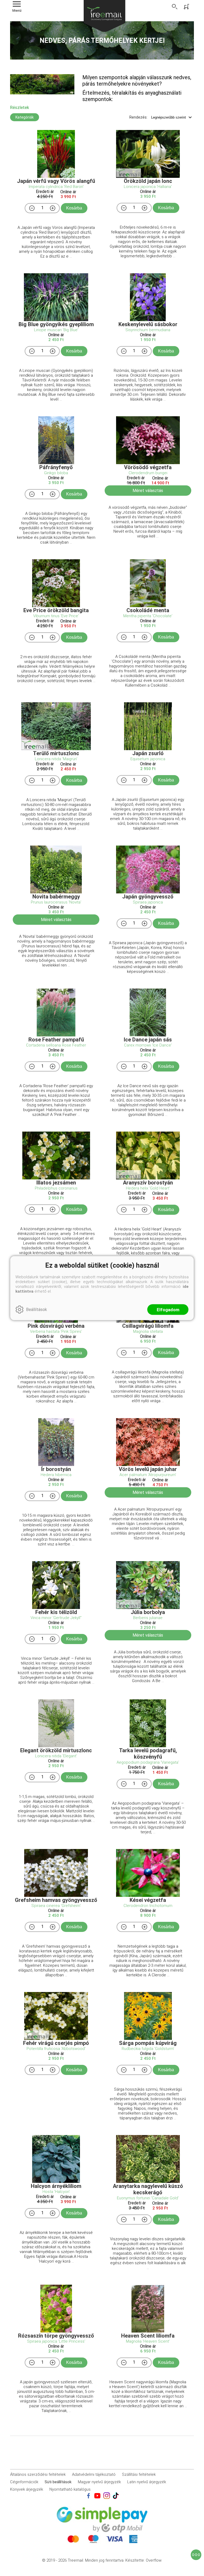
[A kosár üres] (187, 7)
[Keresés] (175, 7)
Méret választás (148, 491)
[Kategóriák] (196, 2555)
